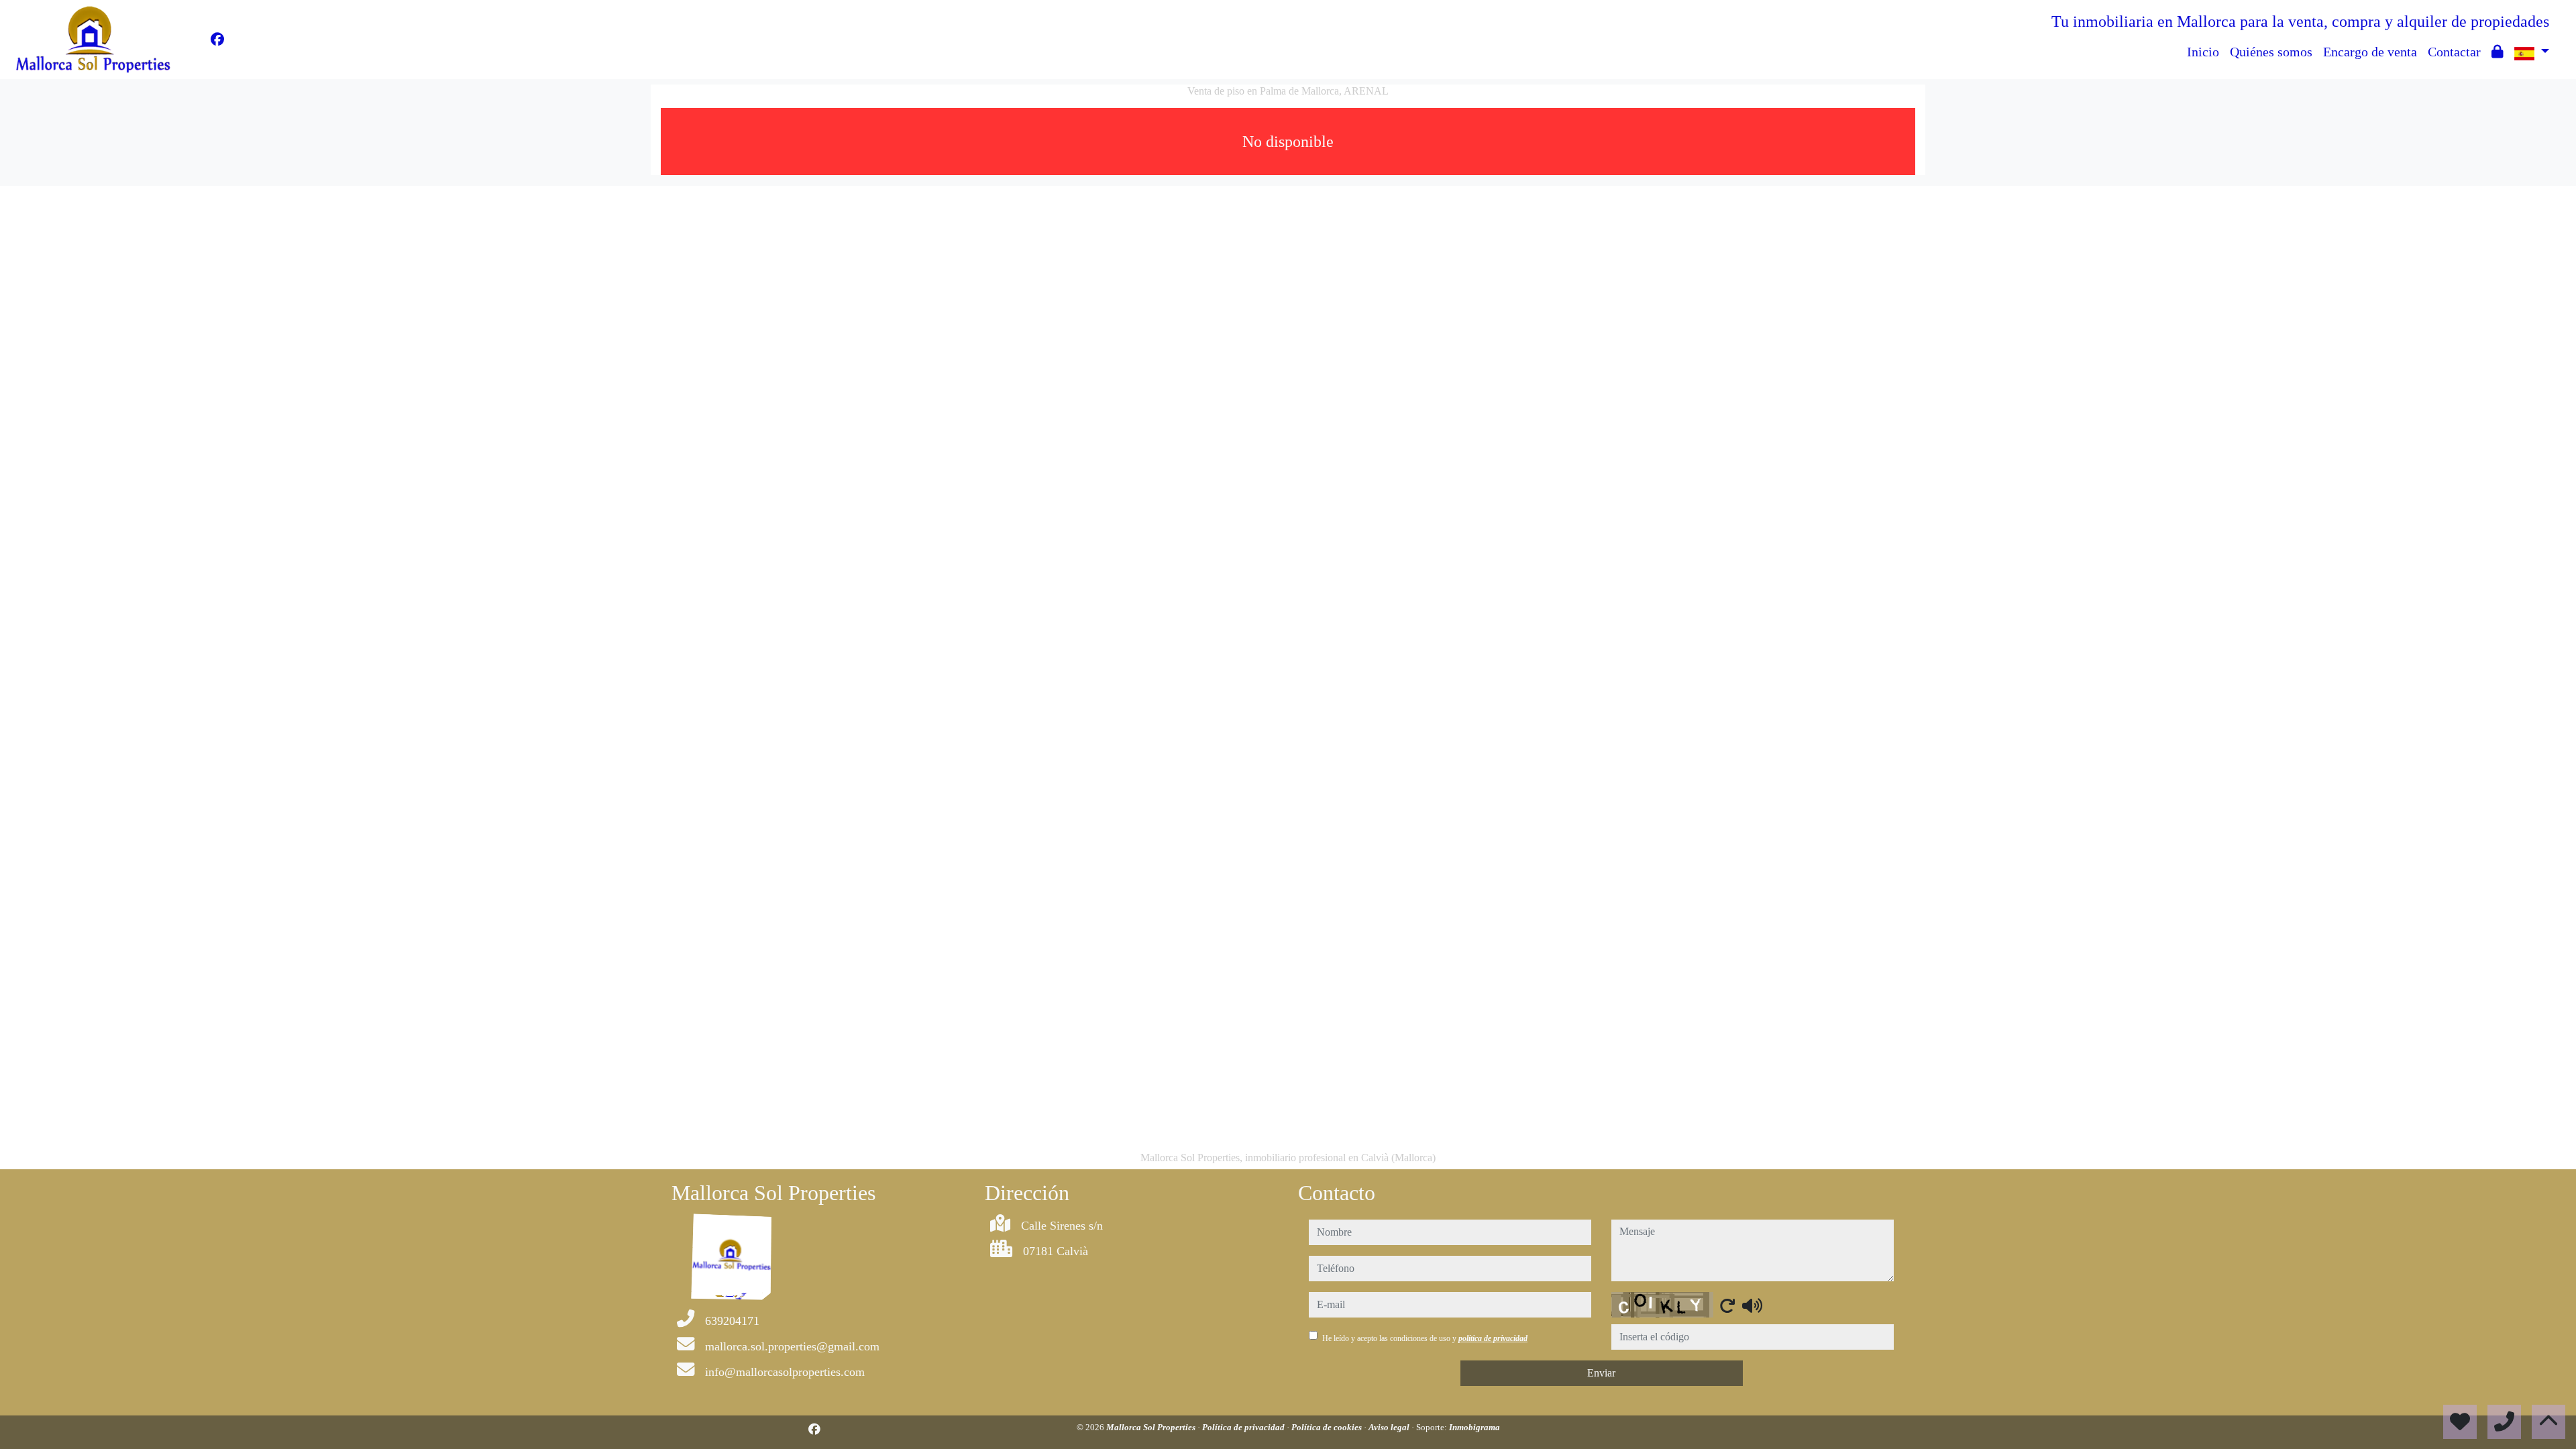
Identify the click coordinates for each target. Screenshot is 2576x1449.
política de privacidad (1493, 1338)
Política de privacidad (1244, 1427)
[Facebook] (217, 40)
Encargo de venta (2370, 52)
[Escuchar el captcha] (1752, 1305)
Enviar (1601, 1373)
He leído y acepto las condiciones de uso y (1425, 1338)
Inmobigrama (1474, 1427)
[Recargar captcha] (1727, 1305)
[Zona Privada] (2498, 52)
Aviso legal (1390, 1427)
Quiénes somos (2271, 52)
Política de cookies (1328, 1427)
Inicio (2203, 52)
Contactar (2454, 52)
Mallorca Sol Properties (1152, 1427)
